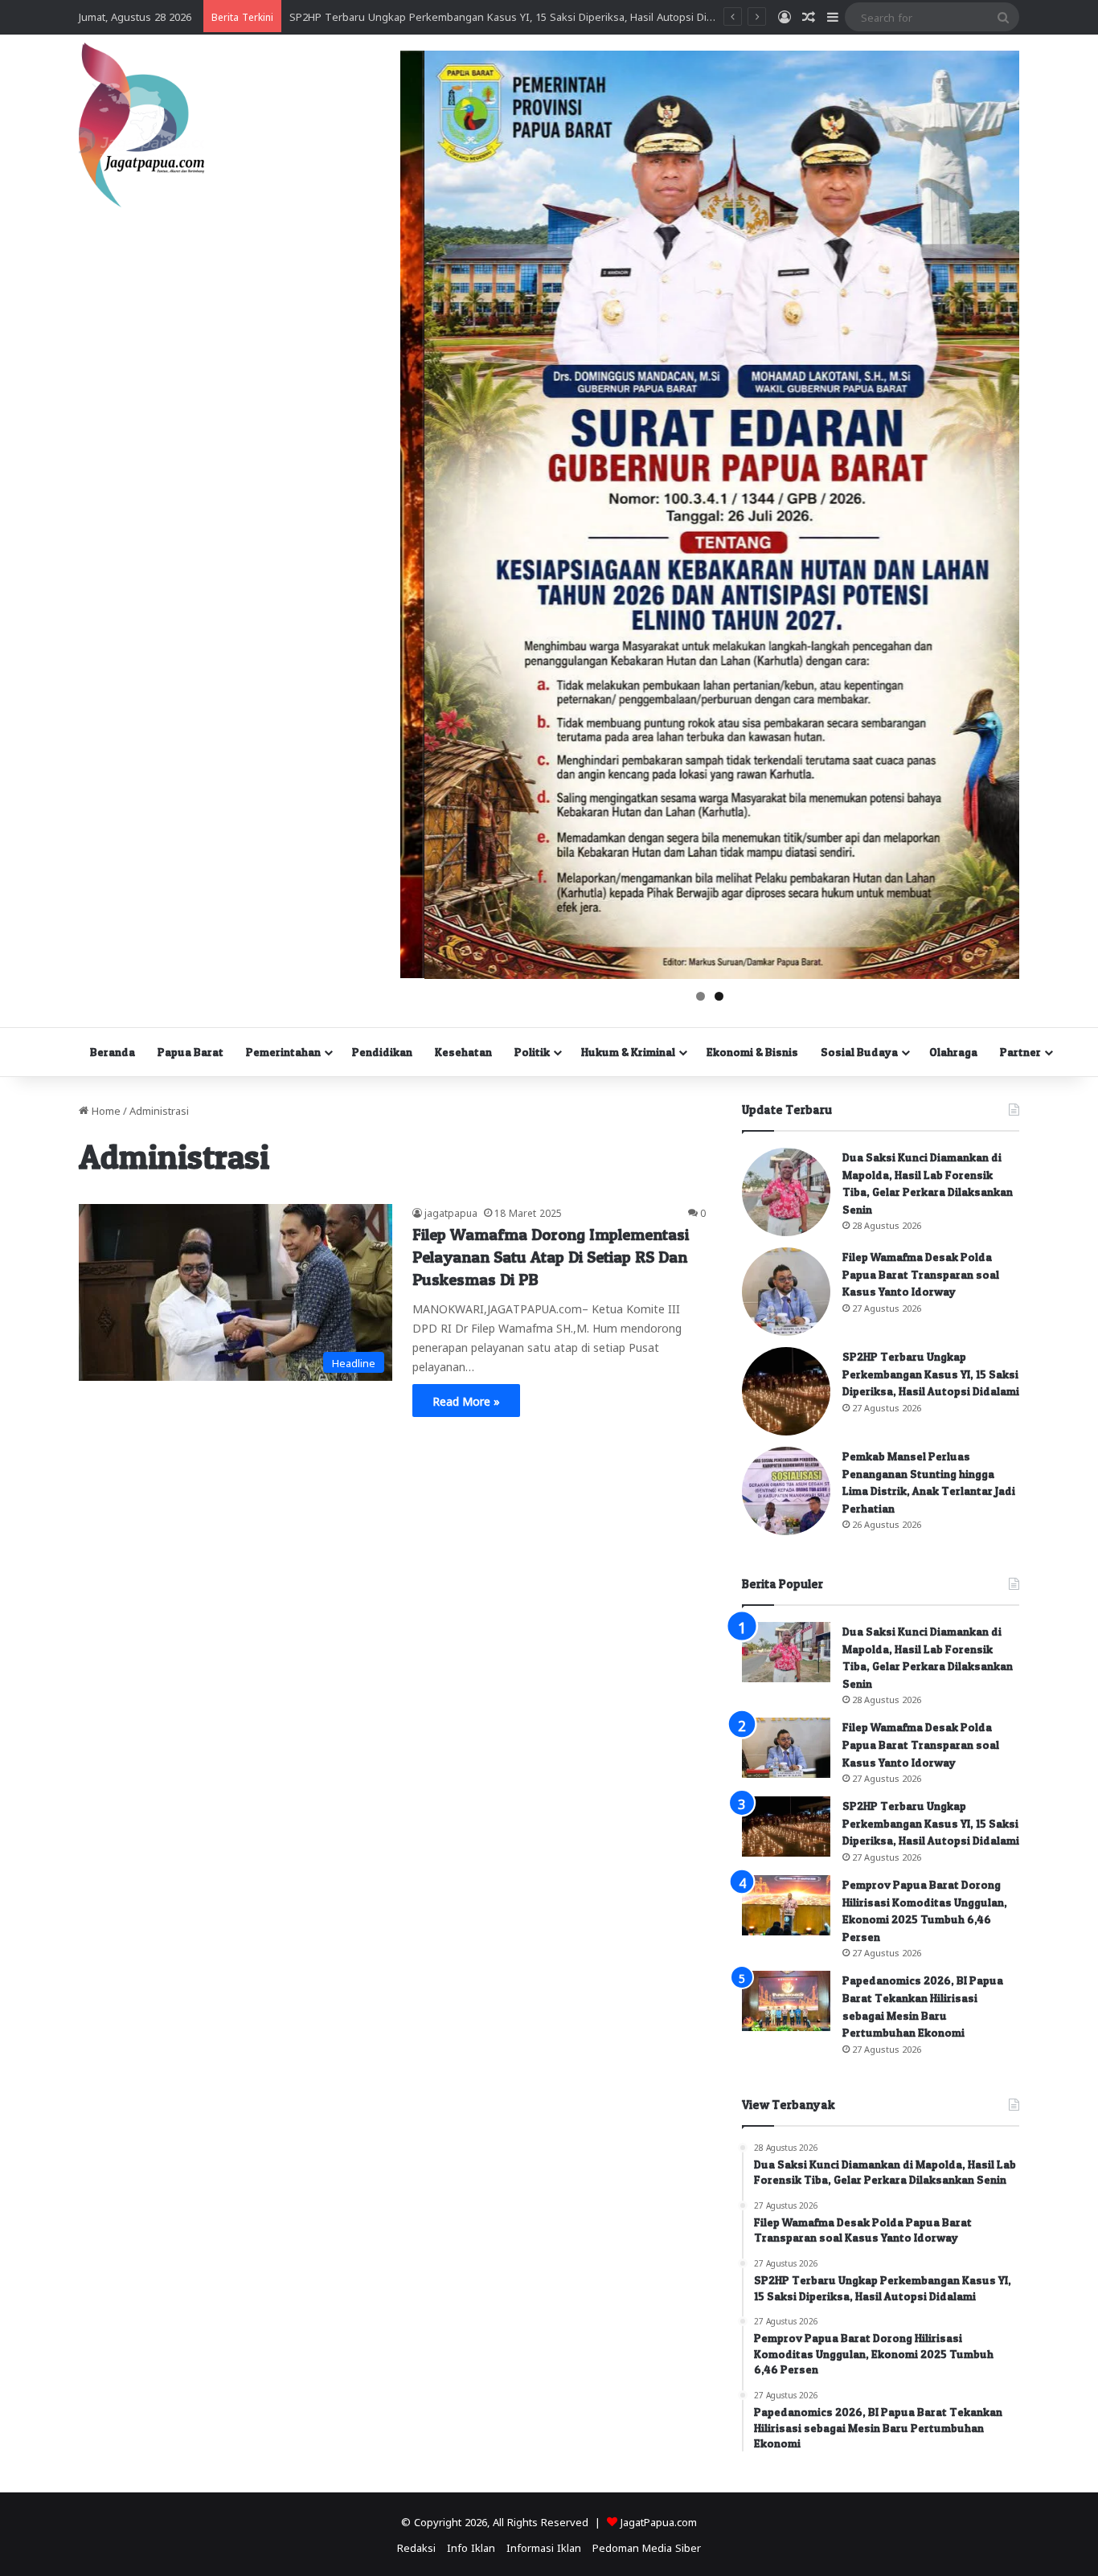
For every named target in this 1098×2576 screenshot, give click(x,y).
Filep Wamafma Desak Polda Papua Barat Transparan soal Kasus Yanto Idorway (921, 1274)
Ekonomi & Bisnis (752, 1052)
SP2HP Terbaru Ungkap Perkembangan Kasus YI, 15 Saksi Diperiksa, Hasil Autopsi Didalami (931, 1374)
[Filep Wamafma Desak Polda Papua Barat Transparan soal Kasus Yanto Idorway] (786, 1292)
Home (104, 1110)
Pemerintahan (283, 1052)
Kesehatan (463, 1052)
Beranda (113, 1052)
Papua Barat (191, 1052)
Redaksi (416, 2547)
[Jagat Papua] (141, 125)
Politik (532, 1052)
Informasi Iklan (544, 2547)
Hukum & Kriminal (628, 1052)
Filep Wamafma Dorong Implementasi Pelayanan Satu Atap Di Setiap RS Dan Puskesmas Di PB (551, 1257)
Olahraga (953, 1052)
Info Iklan (471, 2547)
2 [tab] (719, 996)
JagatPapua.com (659, 2521)
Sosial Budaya (859, 1052)
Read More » (466, 1400)
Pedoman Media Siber (647, 2547)
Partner (1020, 1052)
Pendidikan (382, 1052)
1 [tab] (701, 996)
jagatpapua (451, 1212)
